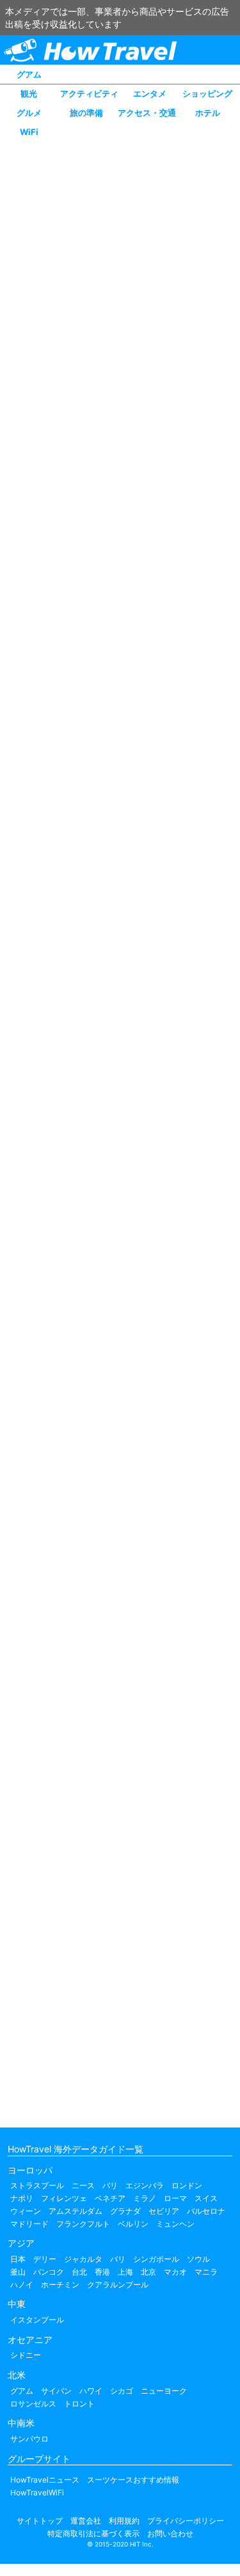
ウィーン (26, 2211)
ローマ (175, 2198)
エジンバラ (145, 2185)
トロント (79, 2404)
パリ (110, 2185)
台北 (79, 2272)
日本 (18, 2259)
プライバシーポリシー (186, 2521)
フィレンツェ (64, 2198)
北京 (148, 2272)
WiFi (29, 132)
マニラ (206, 2272)
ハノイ (22, 2285)
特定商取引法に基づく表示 (93, 2533)
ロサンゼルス (33, 2404)
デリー (45, 2259)
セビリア (164, 2211)
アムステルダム (76, 2211)
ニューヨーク (164, 2391)
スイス (206, 2198)
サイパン (56, 2391)
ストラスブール (37, 2185)
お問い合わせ (170, 2533)
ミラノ (145, 2198)
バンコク (49, 2272)
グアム (29, 74)
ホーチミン (60, 2285)
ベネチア (110, 2198)
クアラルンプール (118, 2285)
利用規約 (124, 2521)
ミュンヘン (175, 2224)
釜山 (18, 2272)
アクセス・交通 (147, 113)
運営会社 (86, 2521)
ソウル (198, 2259)
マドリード (29, 2224)
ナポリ (22, 2198)
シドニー (26, 2355)
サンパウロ (29, 2439)
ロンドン (187, 2185)
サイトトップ (40, 2521)
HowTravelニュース (45, 2480)
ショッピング (207, 93)
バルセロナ (206, 2211)
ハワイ (91, 2391)
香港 (102, 2272)
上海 (125, 2272)
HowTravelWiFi (37, 2493)
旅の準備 (86, 113)
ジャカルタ (83, 2259)
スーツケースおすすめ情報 (133, 2480)
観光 (29, 93)
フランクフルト (83, 2224)
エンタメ (150, 93)
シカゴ (122, 2391)
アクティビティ (89, 93)
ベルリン (133, 2224)
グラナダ (125, 2211)
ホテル (208, 113)
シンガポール (156, 2259)
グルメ (29, 113)
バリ (118, 2259)
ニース (83, 2185)
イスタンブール (37, 2320)
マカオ (175, 2272)
